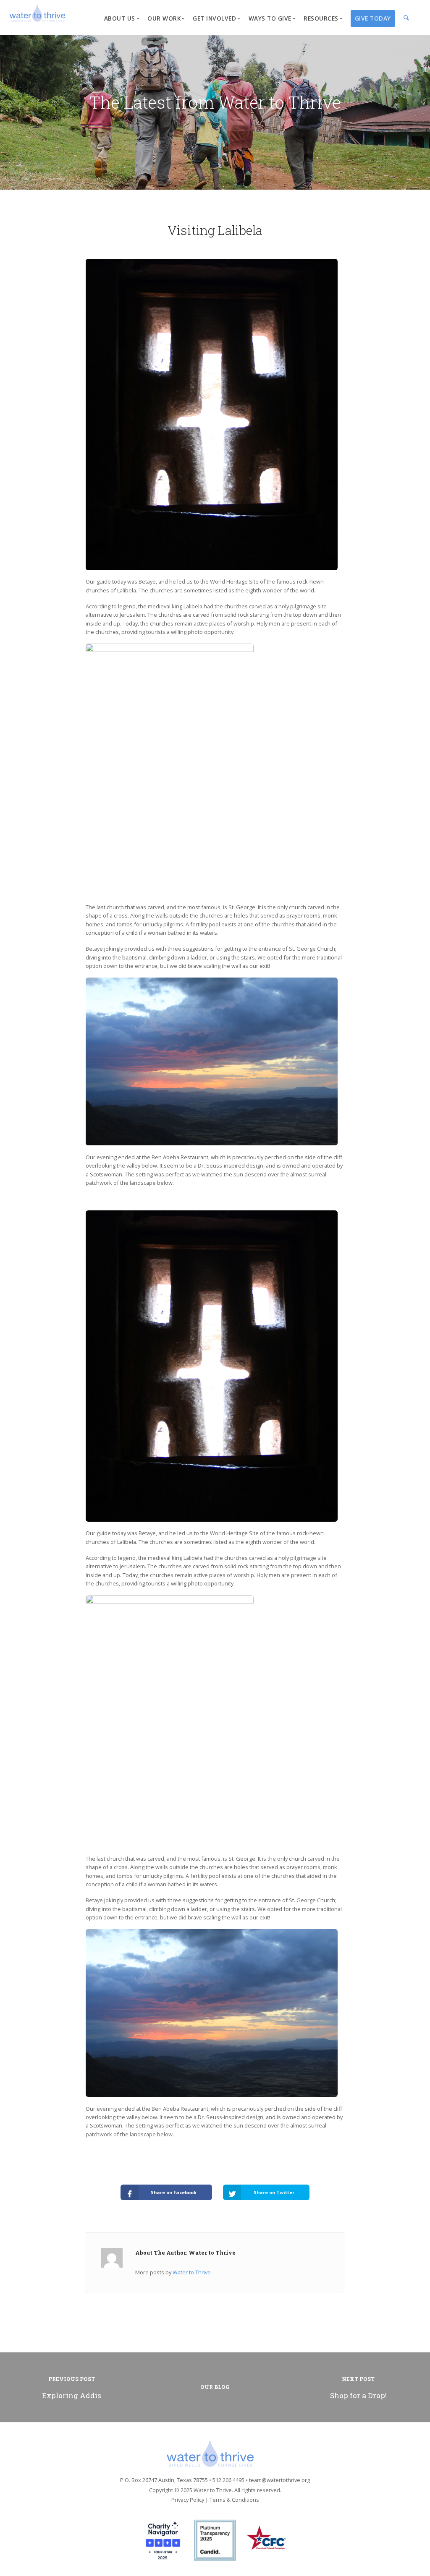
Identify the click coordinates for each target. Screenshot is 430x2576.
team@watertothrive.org (279, 2480)
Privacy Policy (188, 2500)
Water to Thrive (192, 2272)
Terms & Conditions (234, 2500)
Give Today (373, 18)
